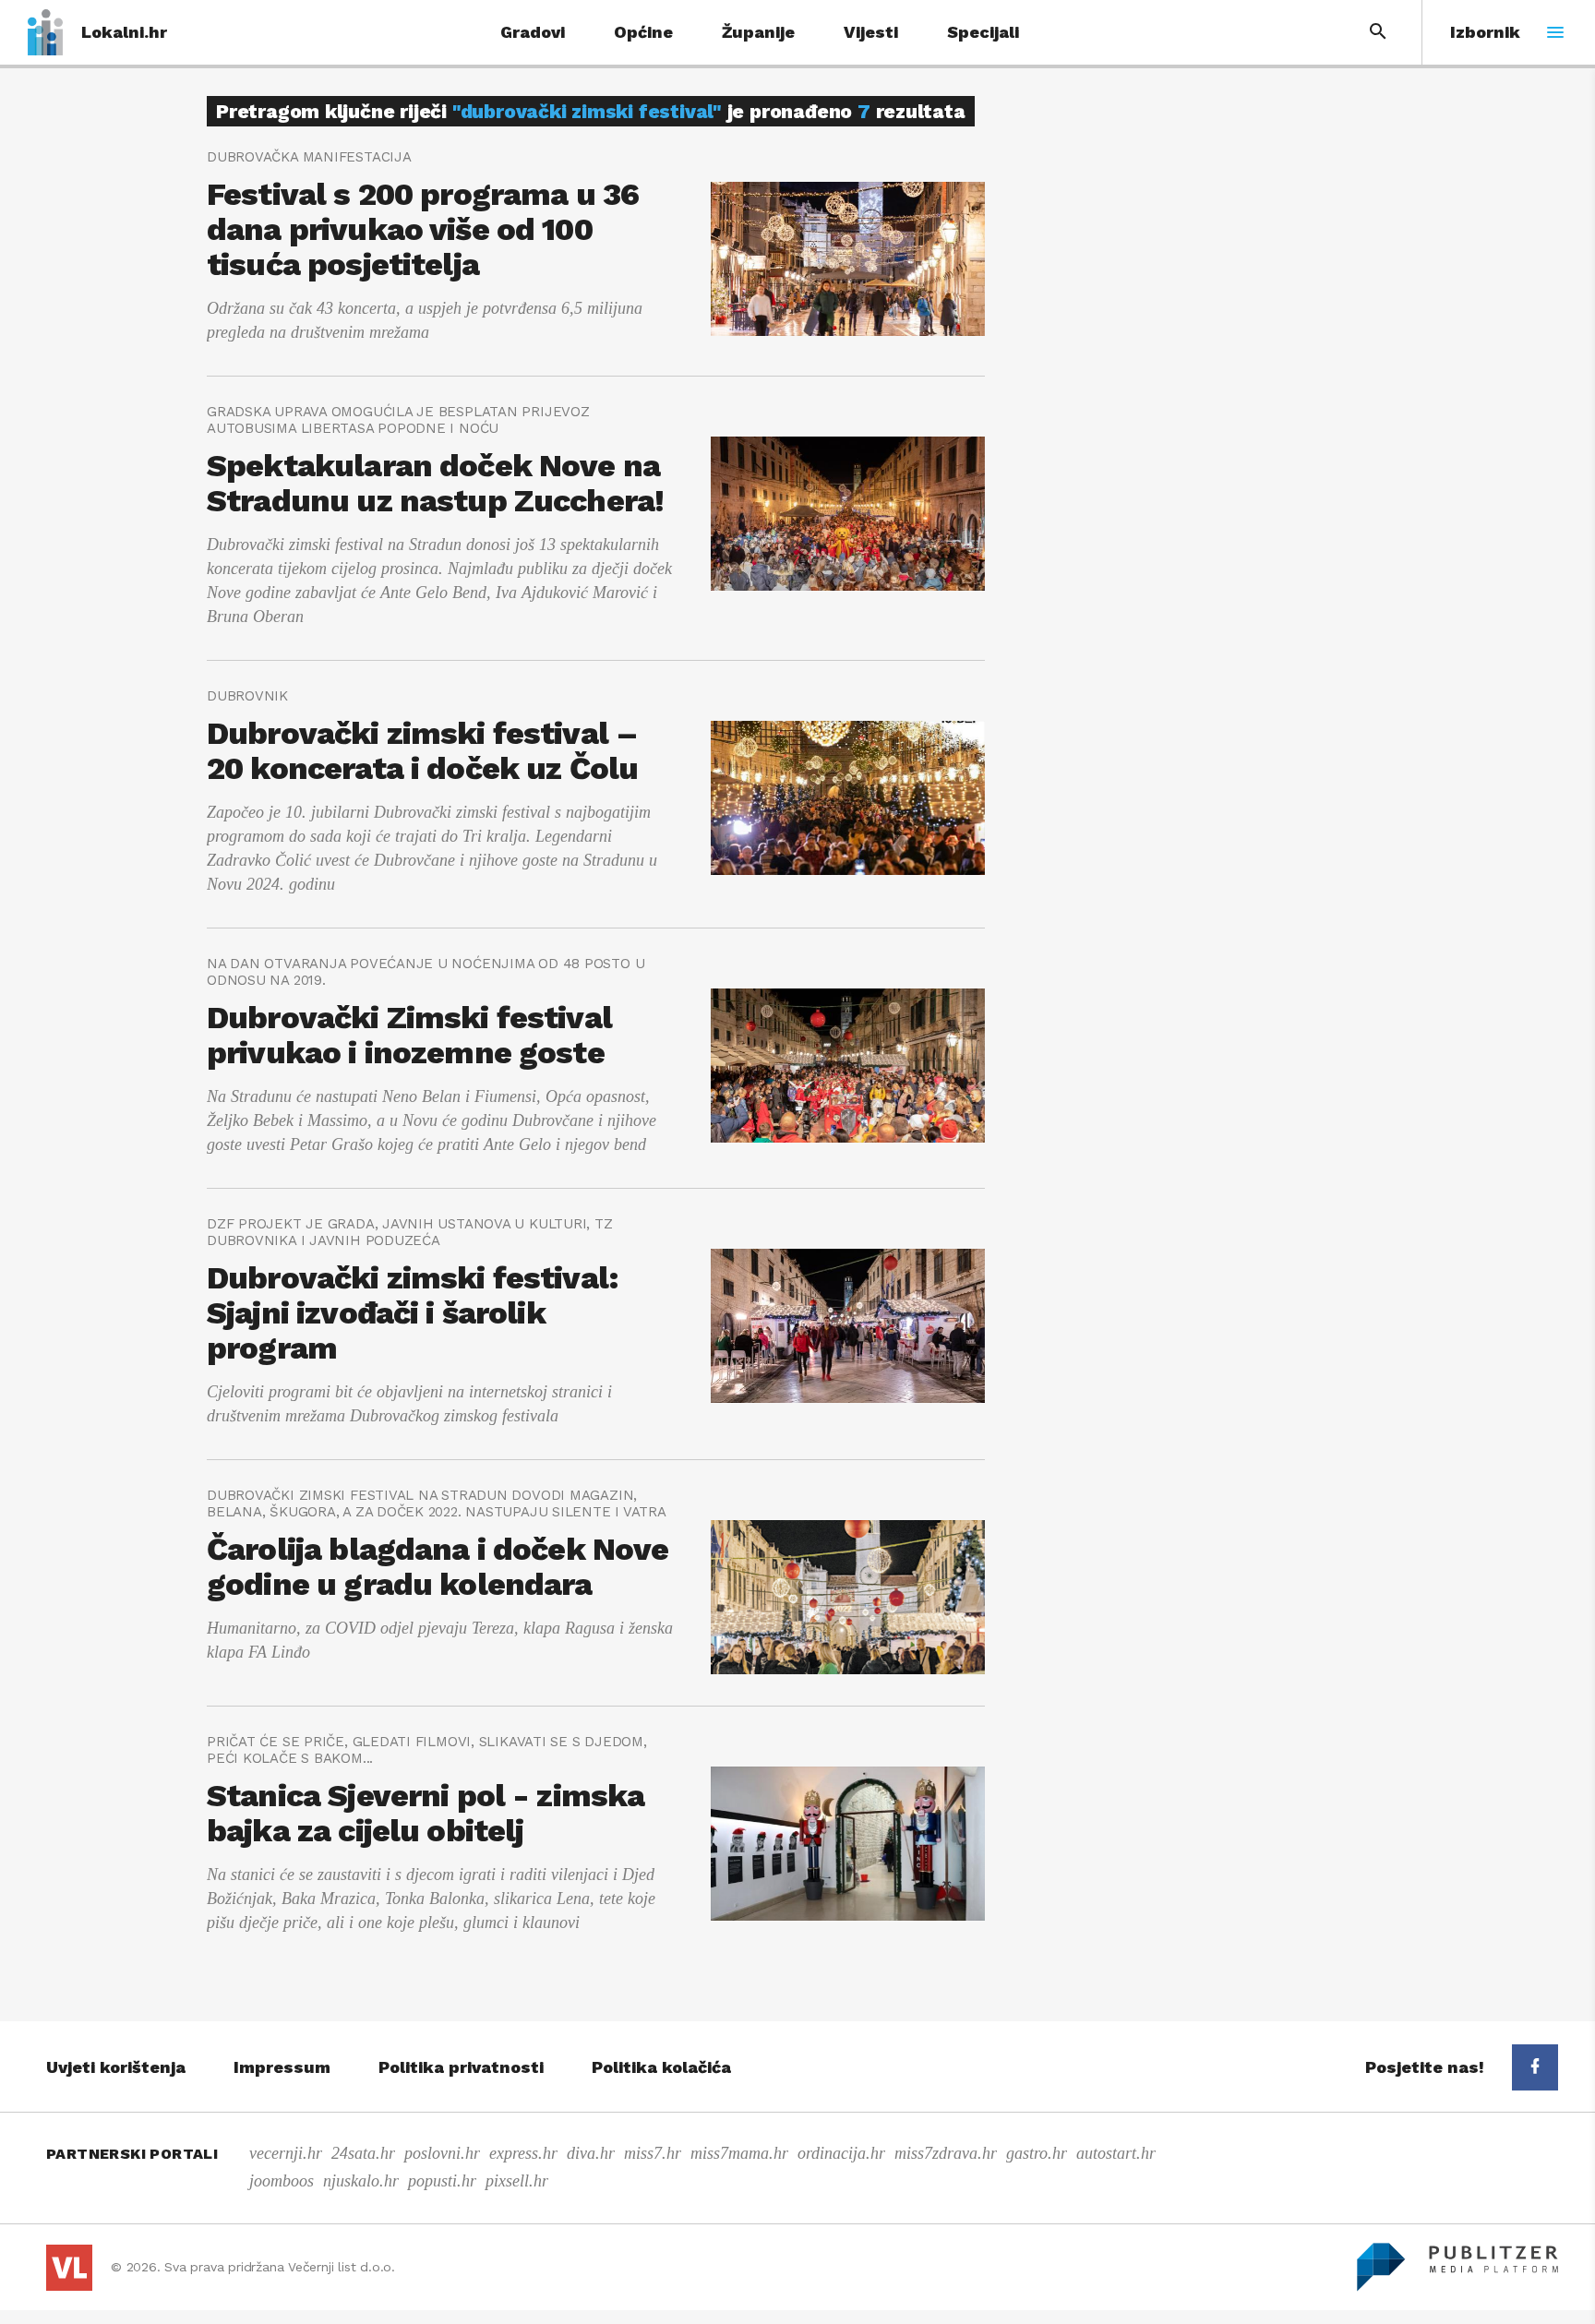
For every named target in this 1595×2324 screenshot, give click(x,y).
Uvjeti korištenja (116, 2067)
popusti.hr (442, 2181)
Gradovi (533, 32)
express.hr (523, 2153)
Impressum (282, 2067)
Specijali (983, 32)
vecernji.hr (286, 2153)
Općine (643, 32)
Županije (758, 32)
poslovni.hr (442, 2153)
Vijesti (871, 32)
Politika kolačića (661, 2067)
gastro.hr (1037, 2153)
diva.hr (591, 2153)
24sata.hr (363, 2153)
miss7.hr (653, 2153)
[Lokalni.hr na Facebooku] (1535, 2067)
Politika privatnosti (461, 2067)
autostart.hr (1116, 2153)
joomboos (282, 2181)
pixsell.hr (517, 2181)
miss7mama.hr (739, 2153)
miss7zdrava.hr (946, 2153)
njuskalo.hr (361, 2181)
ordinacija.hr (841, 2153)
